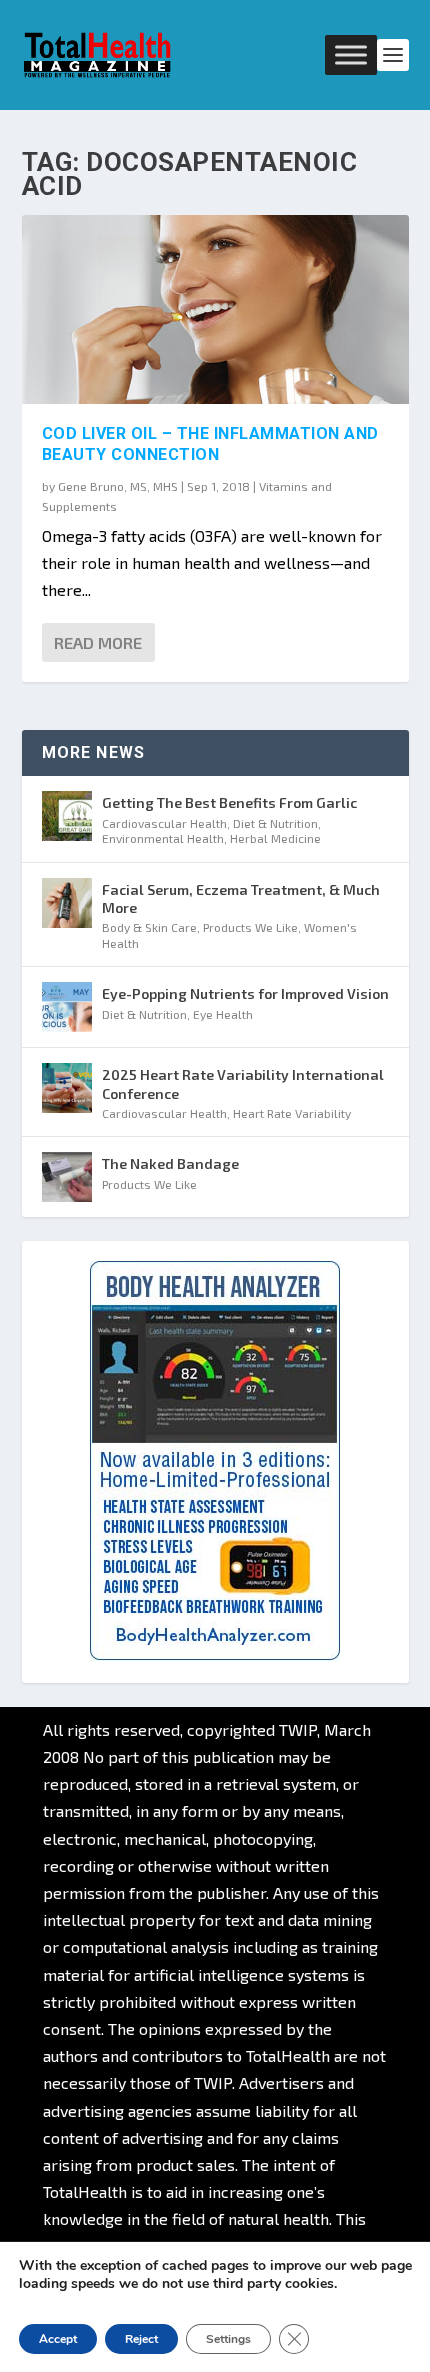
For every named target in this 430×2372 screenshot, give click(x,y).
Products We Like (250, 927)
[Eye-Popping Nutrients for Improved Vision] (67, 1007)
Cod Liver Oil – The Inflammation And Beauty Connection (210, 444)
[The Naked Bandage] (67, 1177)
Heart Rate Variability (292, 1113)
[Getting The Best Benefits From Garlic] (67, 816)
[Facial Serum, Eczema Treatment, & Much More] (67, 903)
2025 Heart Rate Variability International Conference (243, 1083)
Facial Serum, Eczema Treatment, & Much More (241, 898)
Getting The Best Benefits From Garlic (229, 802)
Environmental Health (163, 838)
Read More (98, 642)
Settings (228, 2339)
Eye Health (223, 1014)
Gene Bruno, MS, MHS (118, 486)
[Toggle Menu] (351, 54)
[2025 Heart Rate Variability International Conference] (67, 1088)
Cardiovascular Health (164, 823)
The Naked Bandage (170, 1163)
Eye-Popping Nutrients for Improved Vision (245, 993)
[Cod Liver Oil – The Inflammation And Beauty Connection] (215, 309)
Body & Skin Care (149, 927)
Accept (58, 2339)
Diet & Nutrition (275, 823)
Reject (141, 2339)
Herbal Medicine (275, 838)
